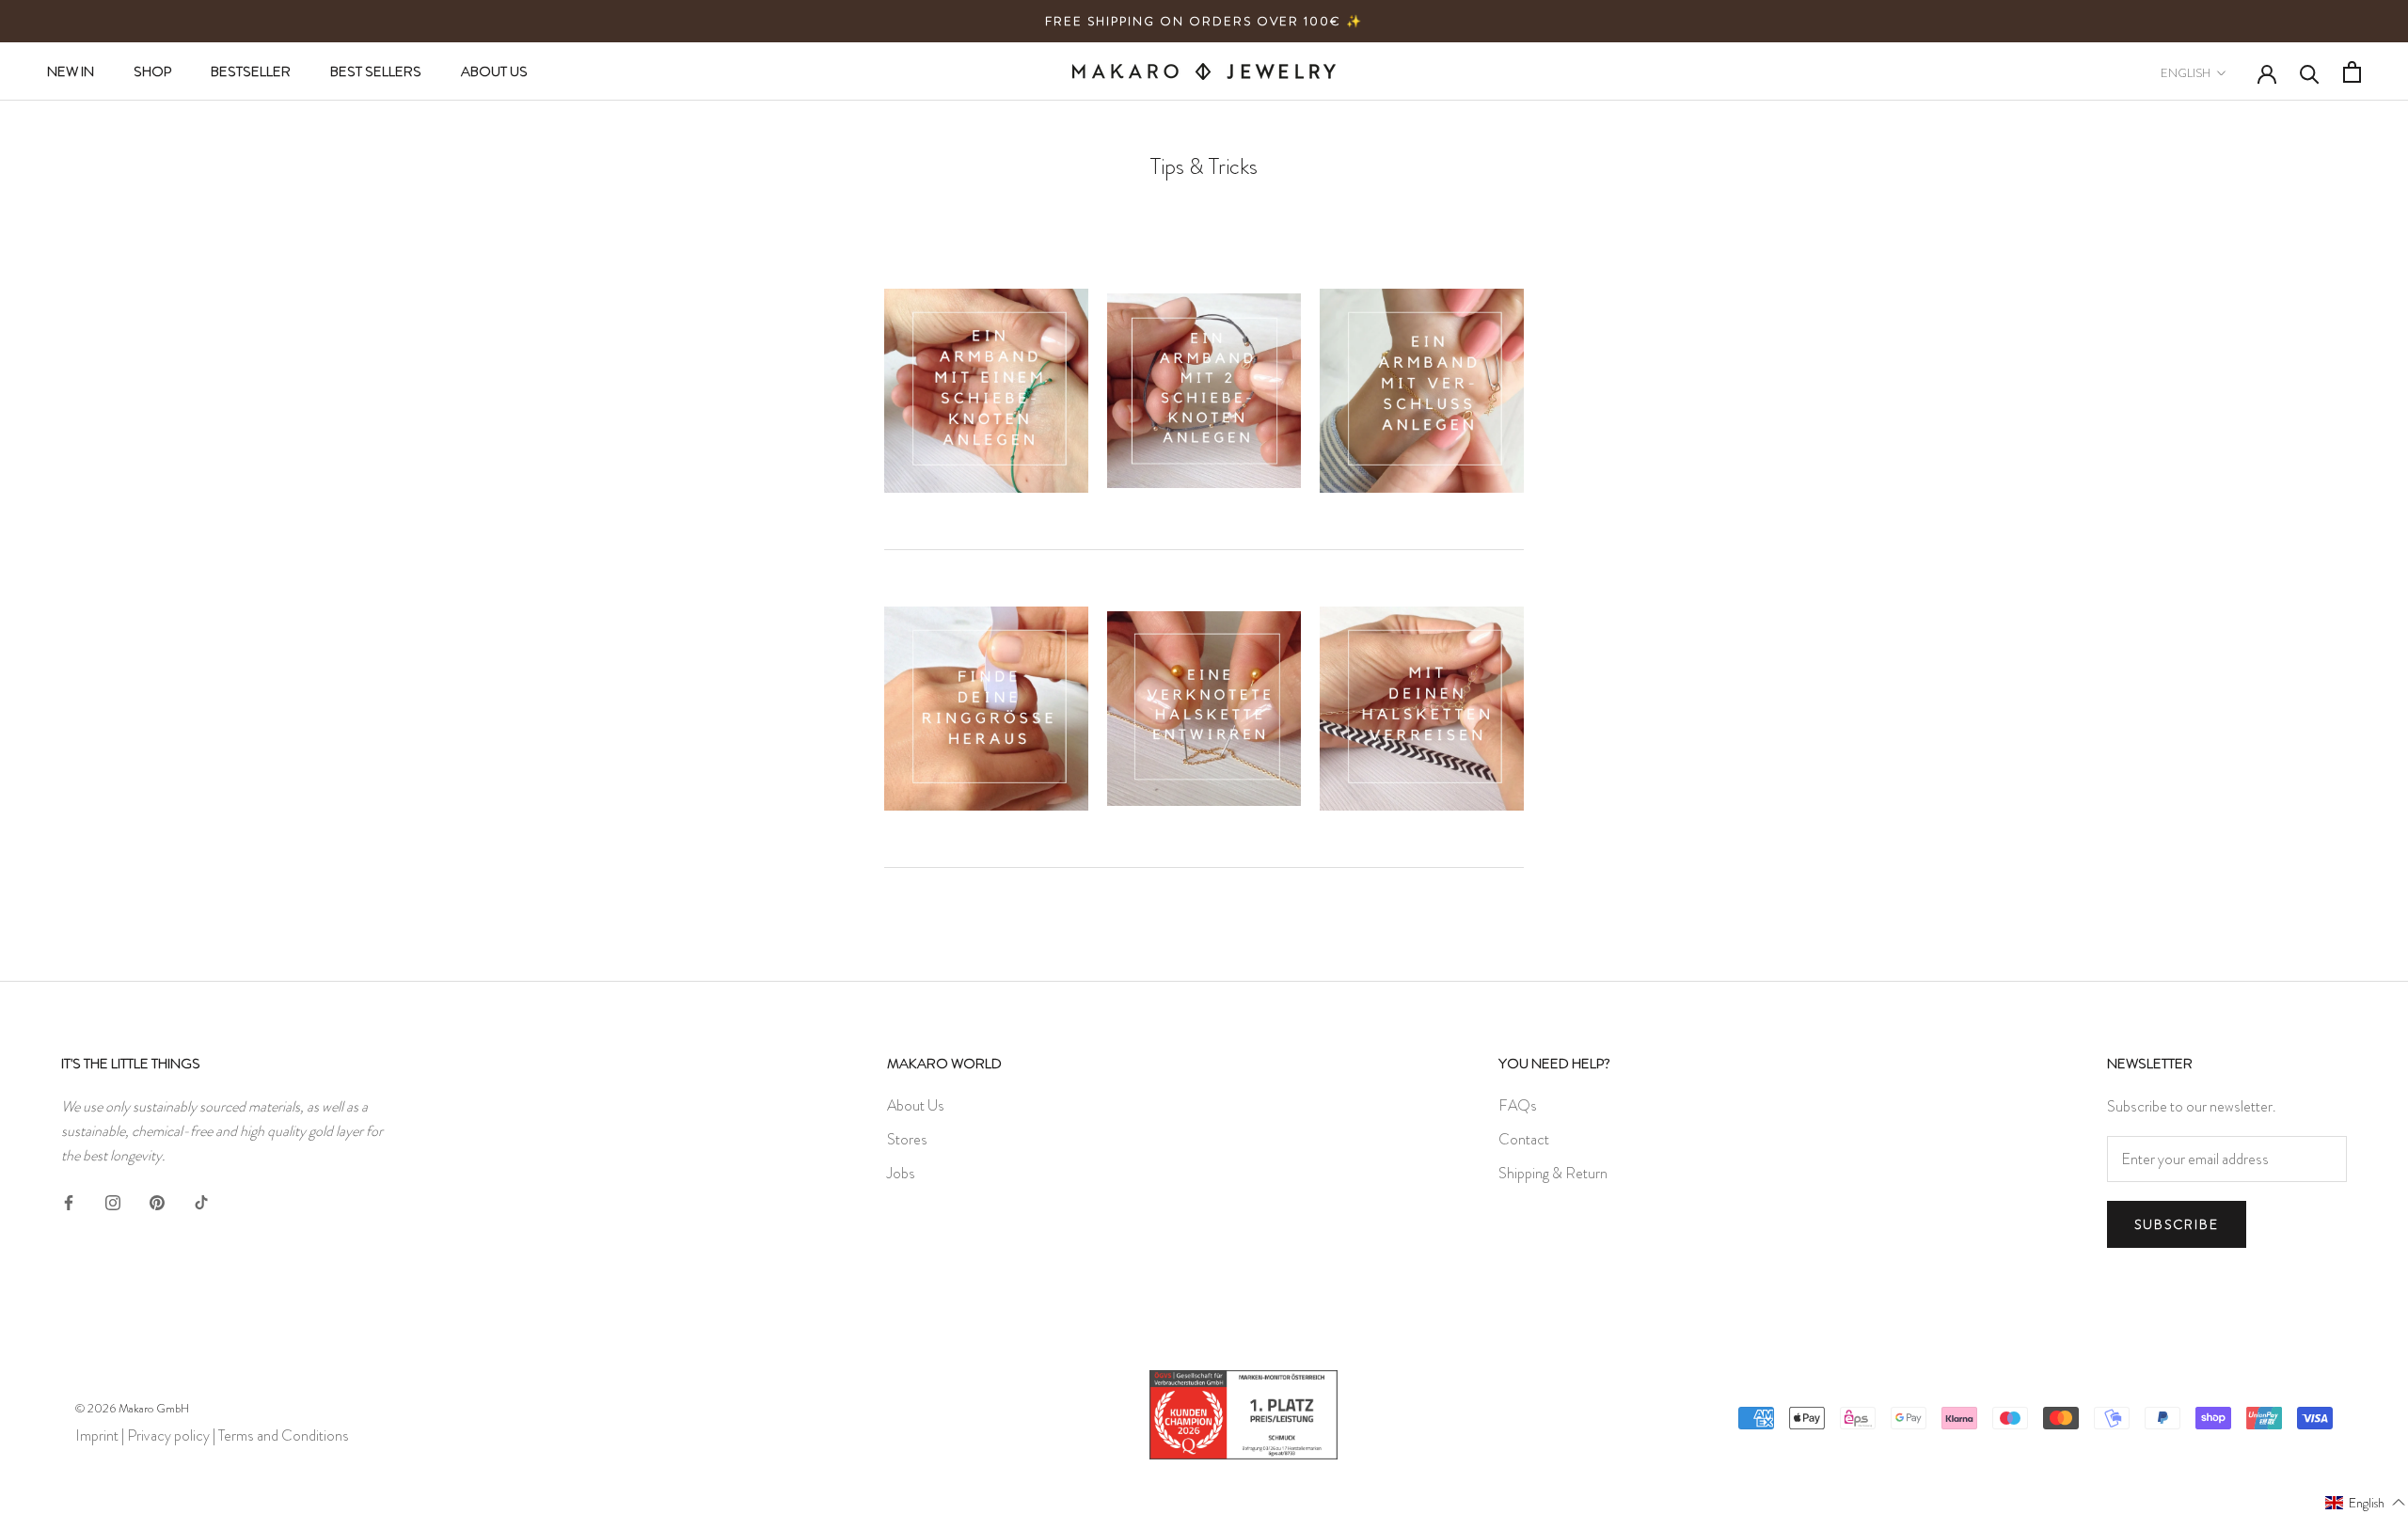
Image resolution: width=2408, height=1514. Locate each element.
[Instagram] (113, 1200)
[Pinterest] (157, 1200)
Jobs (901, 1173)
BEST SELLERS (376, 71)
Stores (907, 1139)
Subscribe (2177, 1224)
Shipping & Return (1553, 1173)
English (2186, 73)
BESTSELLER (251, 71)
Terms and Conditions (284, 1435)
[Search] (2310, 72)
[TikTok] (201, 1200)
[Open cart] (2352, 72)
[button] (2366, 1502)
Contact (1524, 1139)
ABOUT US (494, 71)
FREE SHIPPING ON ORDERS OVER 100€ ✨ (1204, 21)
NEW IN (71, 71)
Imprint (97, 1435)
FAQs (1518, 1105)
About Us (916, 1105)
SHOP (152, 71)
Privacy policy (168, 1435)
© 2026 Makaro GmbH (132, 1408)
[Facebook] (69, 1200)
